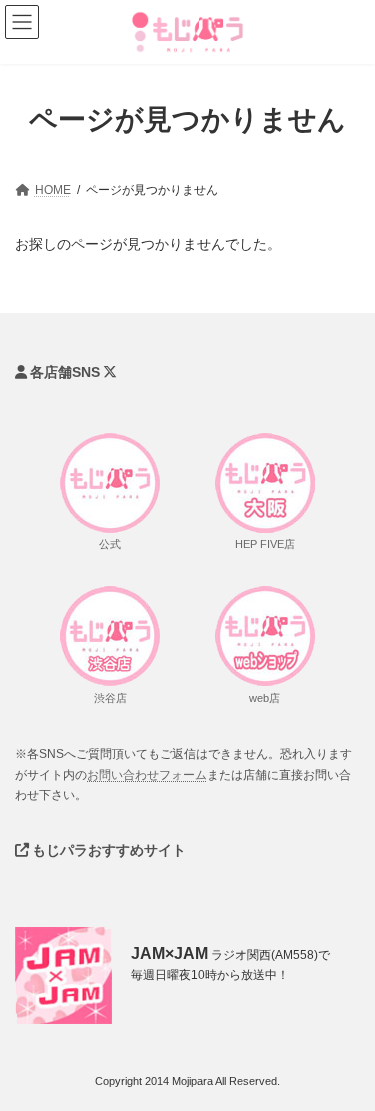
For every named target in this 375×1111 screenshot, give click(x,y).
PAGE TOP (343, 1077)
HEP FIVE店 (265, 544)
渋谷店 (110, 697)
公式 (110, 544)
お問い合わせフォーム (147, 774)
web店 (264, 697)
